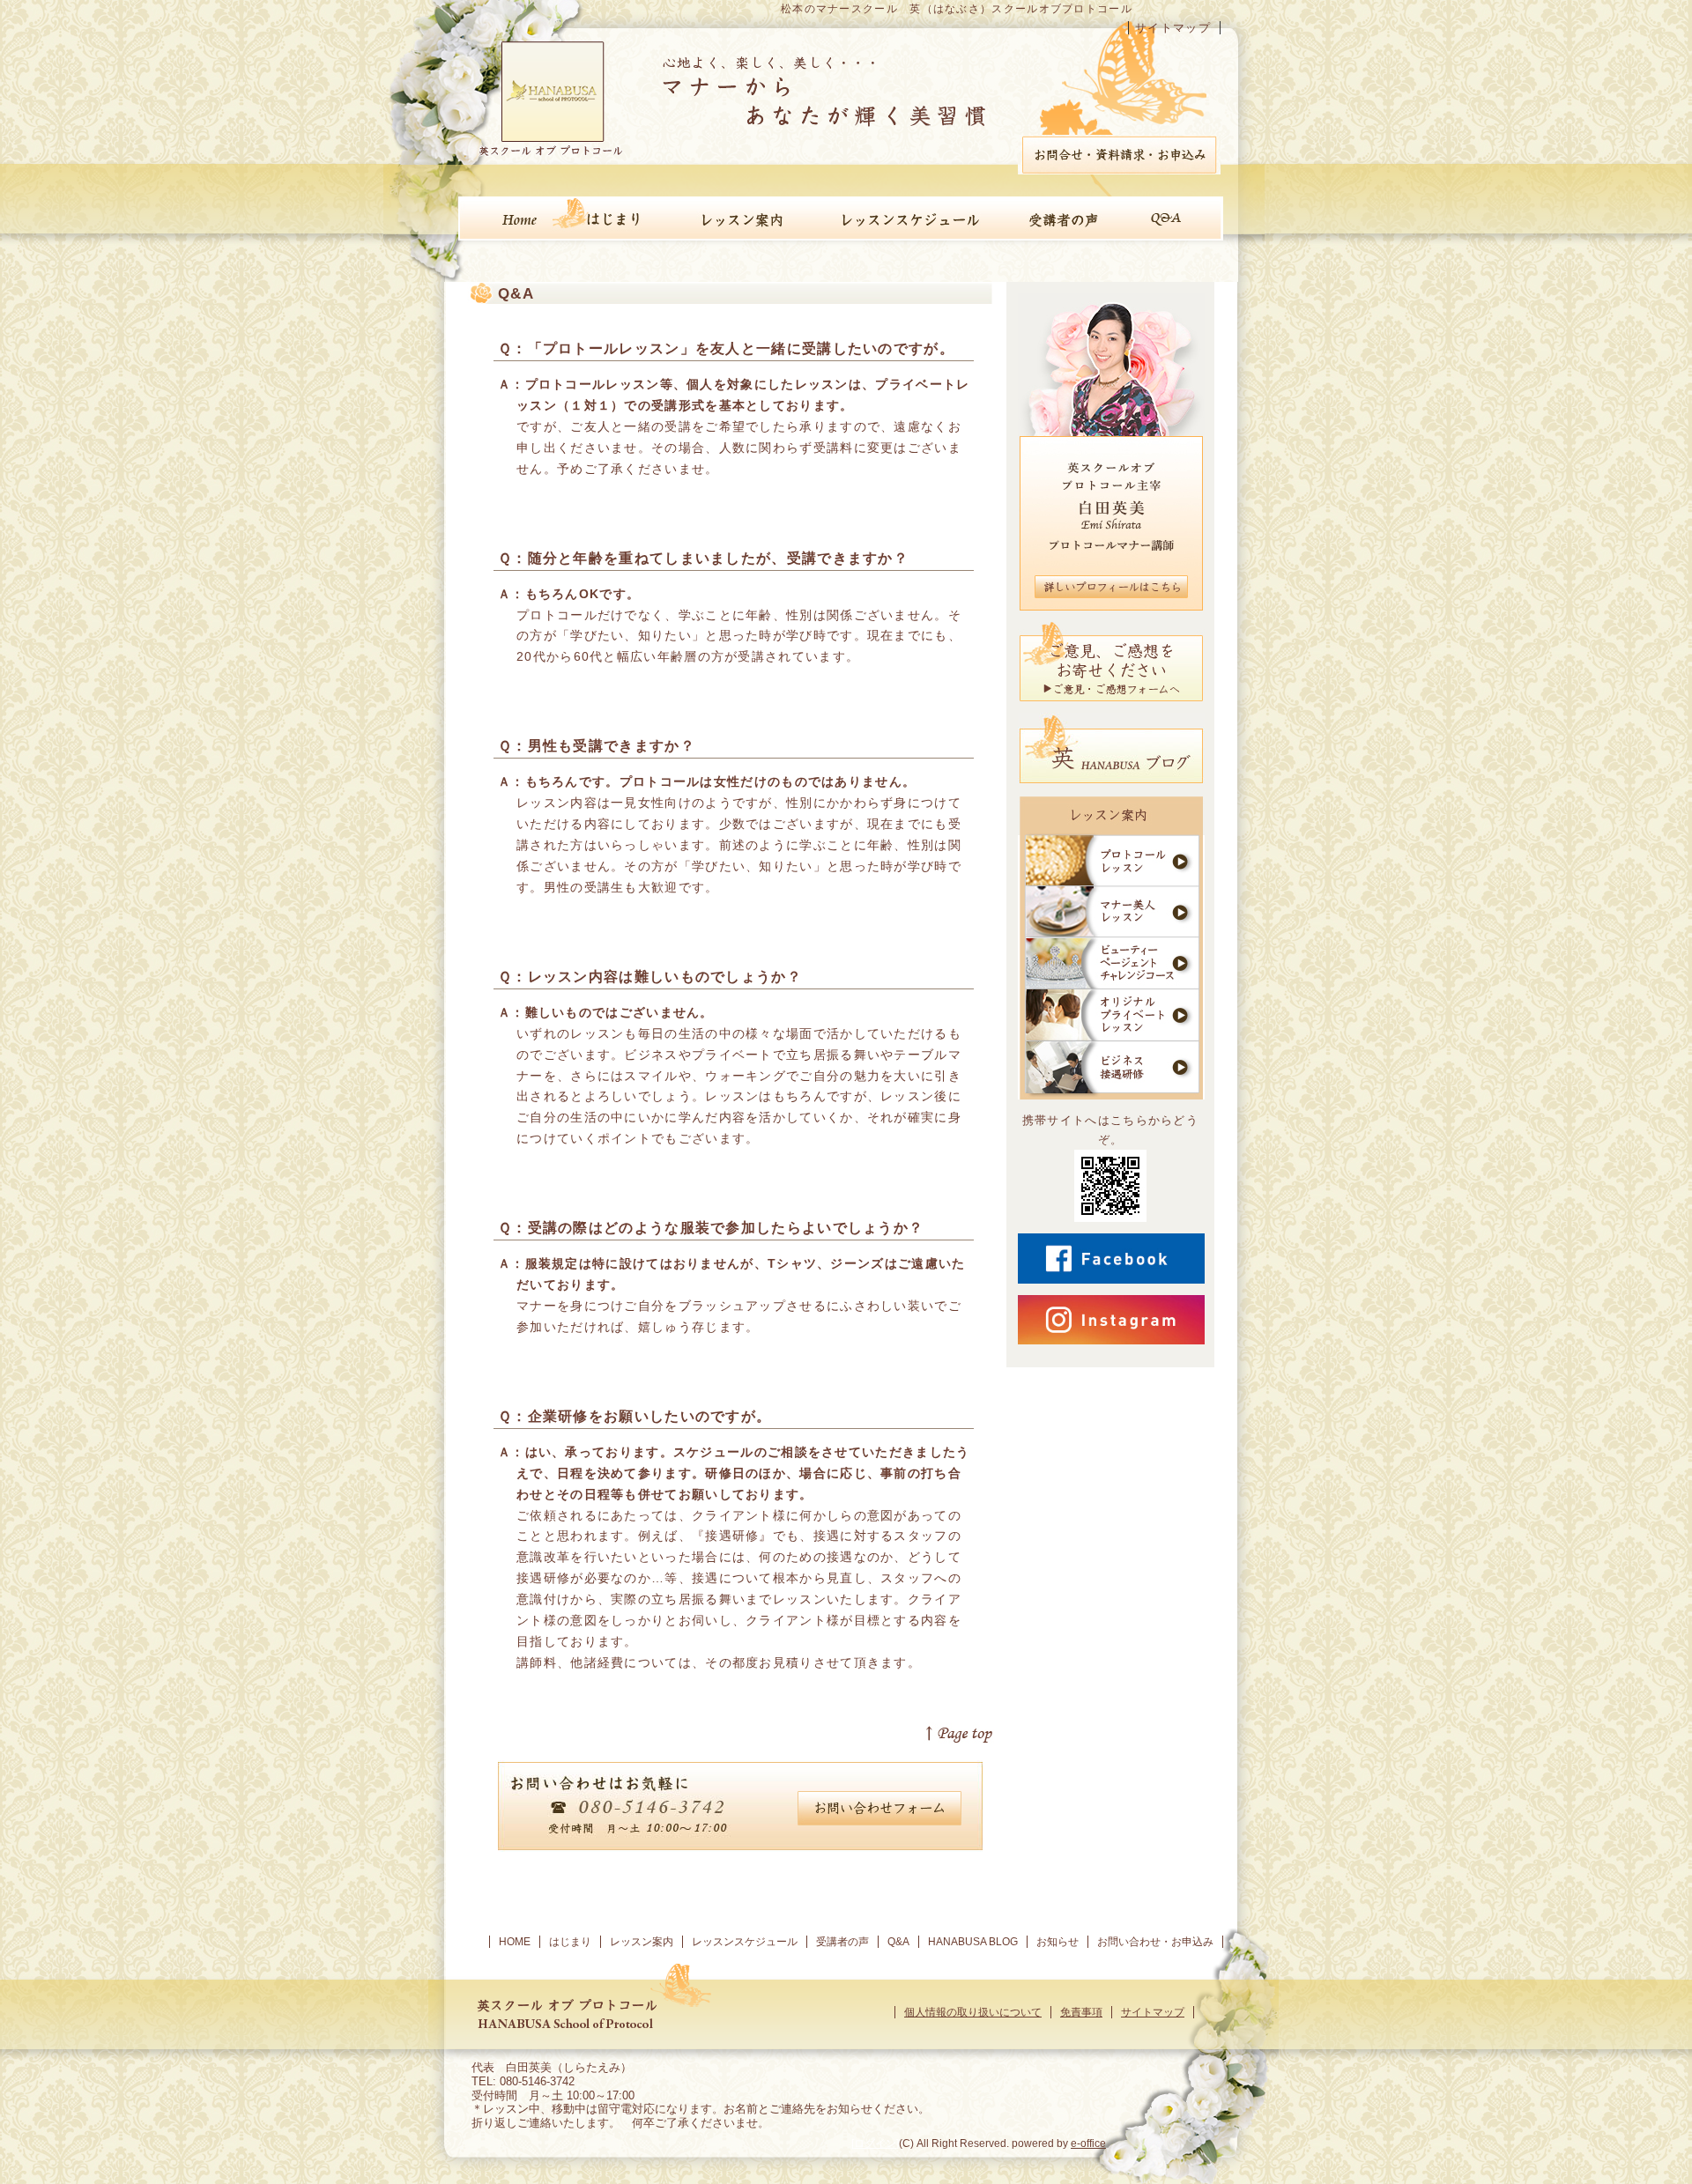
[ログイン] (875, 2143)
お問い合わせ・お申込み (1155, 1942)
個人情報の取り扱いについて (973, 2012)
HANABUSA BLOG (973, 1942)
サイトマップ (1173, 28)
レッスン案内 (642, 1942)
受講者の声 (842, 1942)
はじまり (570, 1942)
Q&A (898, 1942)
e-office (1088, 2143)
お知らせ (1057, 1942)
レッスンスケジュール (745, 1942)
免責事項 (1081, 2012)
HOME (515, 1942)
